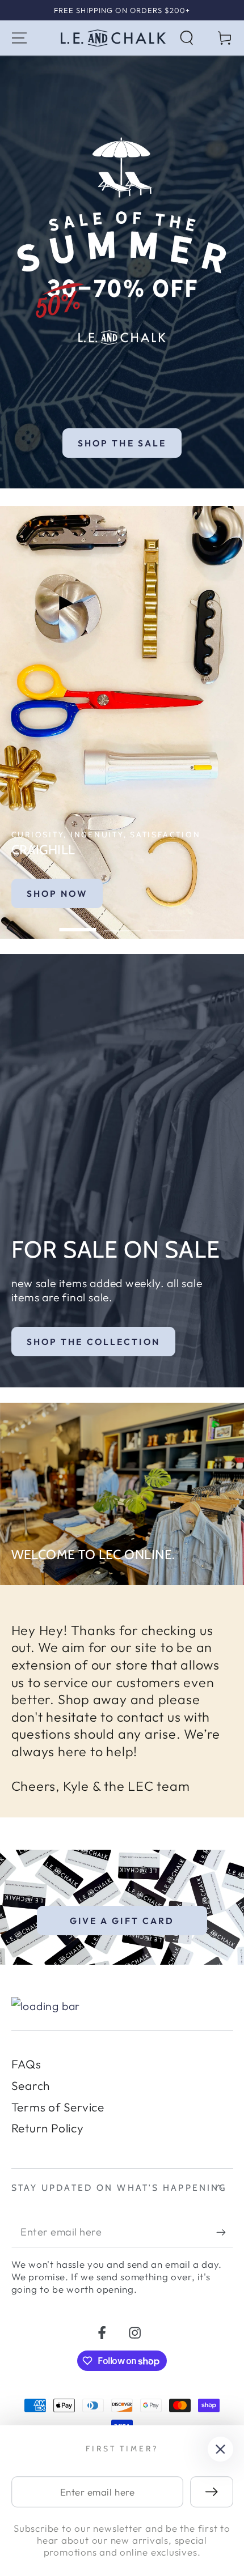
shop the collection (93, 1342)
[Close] (220, 2449)
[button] (187, 38)
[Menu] (19, 38)
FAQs (26, 2064)
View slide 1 (78, 923)
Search (31, 2085)
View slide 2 (122, 923)
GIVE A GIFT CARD (122, 1921)
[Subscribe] (225, 2232)
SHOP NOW (57, 893)
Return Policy (48, 2128)
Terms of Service (58, 2107)
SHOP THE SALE (122, 443)
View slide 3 (167, 923)
